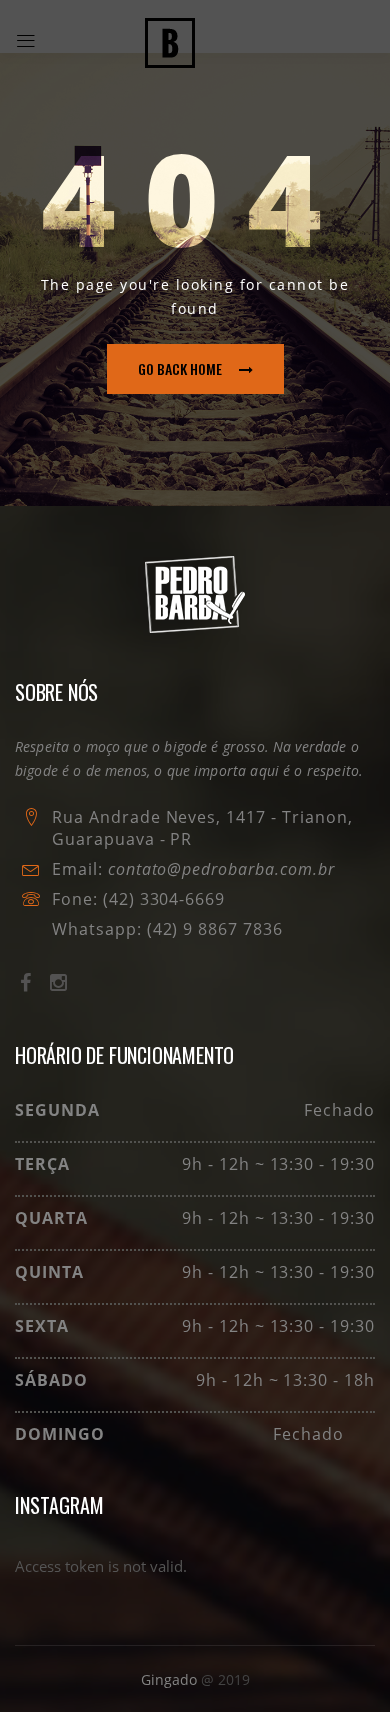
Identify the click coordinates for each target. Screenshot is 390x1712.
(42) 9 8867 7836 (212, 929)
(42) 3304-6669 (164, 899)
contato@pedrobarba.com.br (221, 869)
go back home (180, 368)
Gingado (171, 1679)
